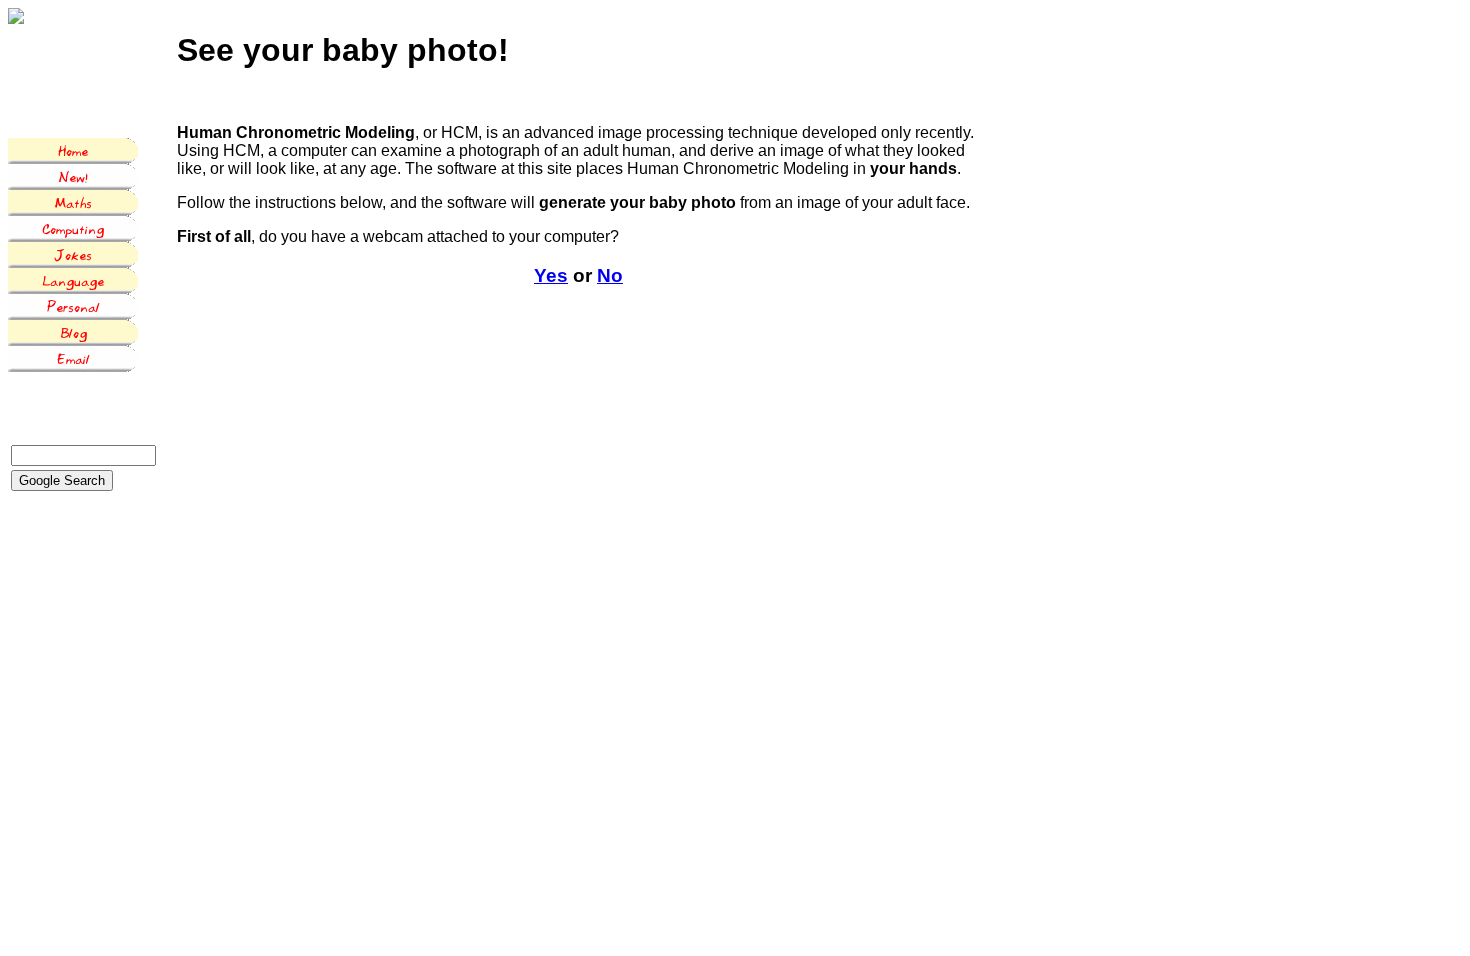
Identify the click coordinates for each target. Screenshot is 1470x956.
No (610, 275)
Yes (551, 275)
